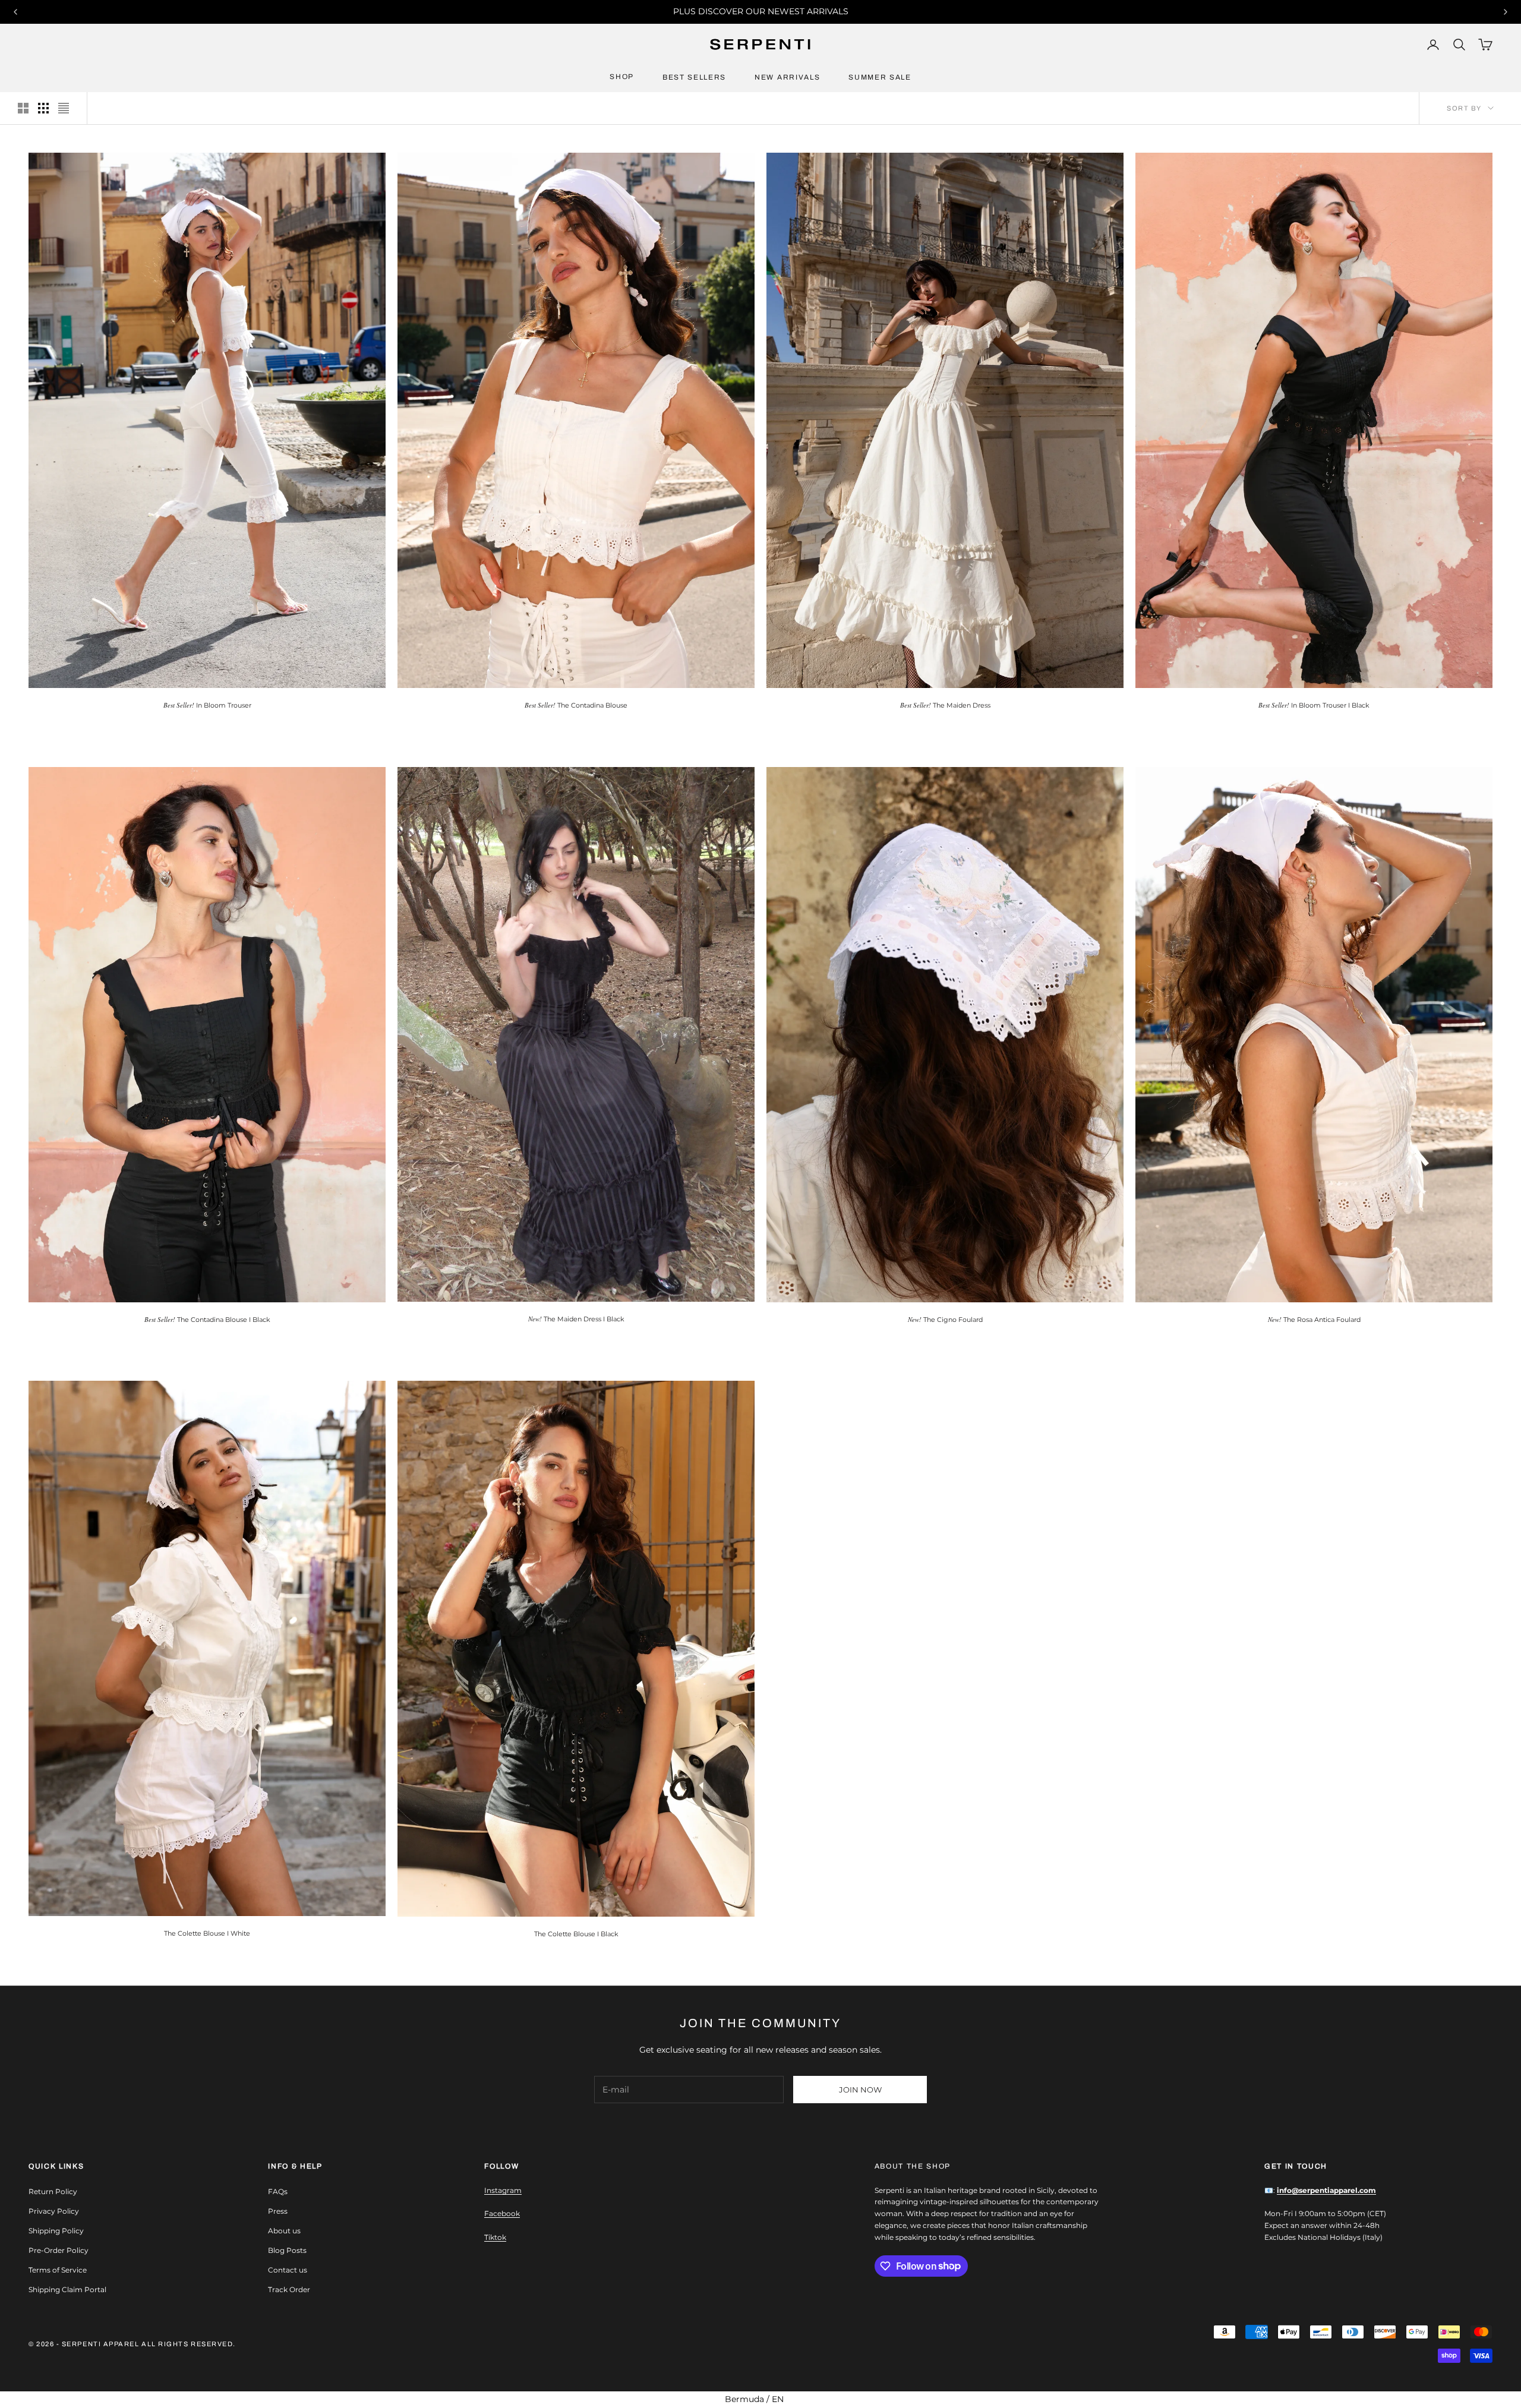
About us (284, 2231)
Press (278, 2211)
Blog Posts (287, 2250)
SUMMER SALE (880, 77)
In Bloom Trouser (207, 705)
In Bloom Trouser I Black (1314, 705)
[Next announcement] (1506, 12)
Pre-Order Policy (59, 2250)
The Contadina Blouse (576, 705)
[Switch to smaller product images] (43, 108)
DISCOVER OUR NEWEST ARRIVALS (773, 11)
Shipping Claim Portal (67, 2289)
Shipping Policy (56, 2231)
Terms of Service (58, 2270)
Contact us (288, 2270)
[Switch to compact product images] (64, 108)
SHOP (622, 77)
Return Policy (53, 2191)
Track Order (289, 2289)
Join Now (860, 2090)
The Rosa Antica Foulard (1314, 1319)
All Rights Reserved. (189, 2344)
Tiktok (495, 2237)
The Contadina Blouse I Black (207, 1319)
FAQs (278, 2191)
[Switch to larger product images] (23, 108)
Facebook (502, 2213)
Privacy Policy (54, 2211)
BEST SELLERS (694, 77)
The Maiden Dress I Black (576, 1319)
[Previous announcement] (15, 12)
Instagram (503, 2190)
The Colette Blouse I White (207, 1933)
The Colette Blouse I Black (576, 1934)
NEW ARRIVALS (787, 77)
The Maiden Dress (945, 705)
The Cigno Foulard (945, 1319)
